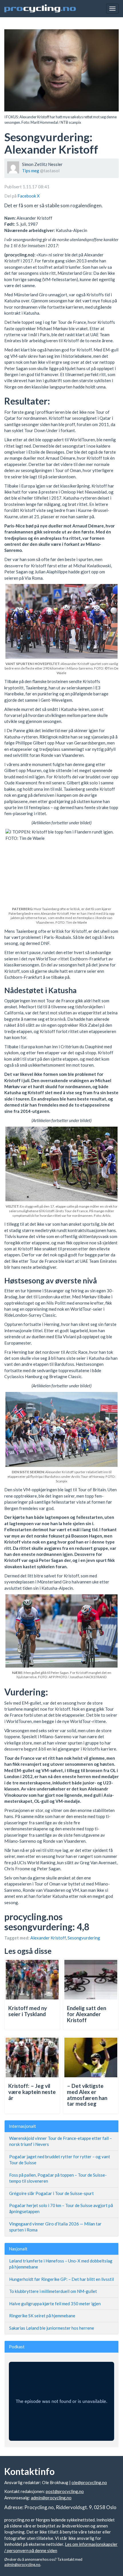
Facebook (27, 196)
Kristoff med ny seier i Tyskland (28, 2011)
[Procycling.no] (40, 9)
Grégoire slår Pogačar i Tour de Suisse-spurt (51, 2193)
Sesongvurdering (84, 1938)
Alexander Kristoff (48, 1938)
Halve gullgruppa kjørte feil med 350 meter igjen (55, 2304)
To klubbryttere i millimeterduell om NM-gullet (53, 2291)
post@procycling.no (65, 2491)
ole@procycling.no (89, 2482)
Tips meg (31, 171)
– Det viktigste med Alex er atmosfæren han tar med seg (87, 2095)
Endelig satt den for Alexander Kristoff (87, 2014)
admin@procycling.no (51, 2498)
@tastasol (50, 171)
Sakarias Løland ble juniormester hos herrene (52, 2328)
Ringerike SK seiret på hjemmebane (42, 2316)
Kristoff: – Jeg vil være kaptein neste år (32, 2092)
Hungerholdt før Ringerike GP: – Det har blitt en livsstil (61, 2279)
